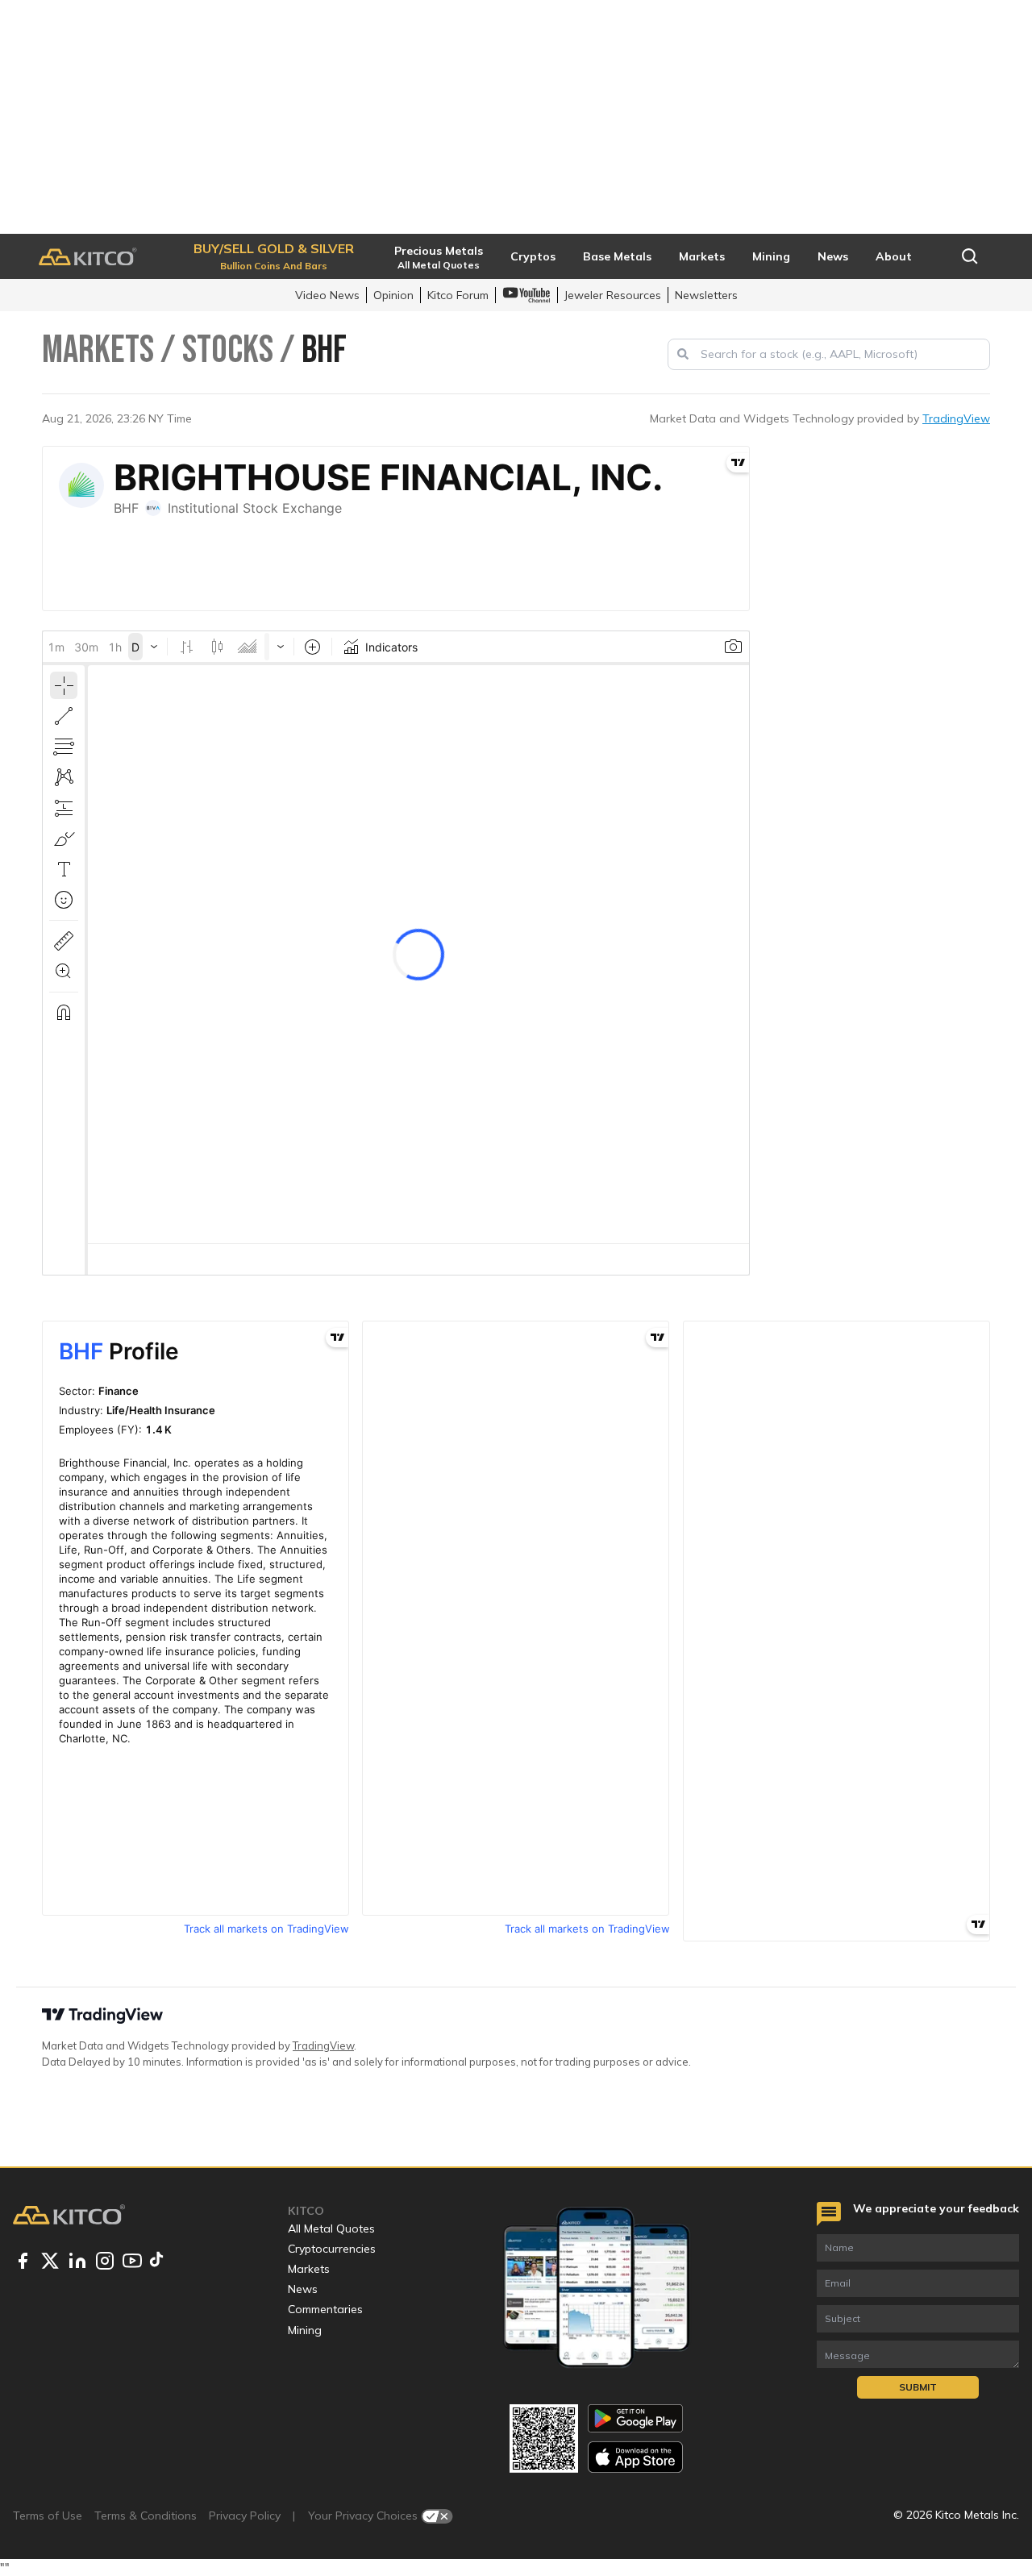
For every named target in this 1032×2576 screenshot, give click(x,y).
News (303, 2289)
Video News (327, 295)
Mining (305, 2330)
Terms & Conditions (146, 2516)
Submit (918, 2387)
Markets (309, 2269)
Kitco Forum (458, 295)
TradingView (956, 418)
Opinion (393, 295)
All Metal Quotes (331, 2229)
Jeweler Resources (613, 295)
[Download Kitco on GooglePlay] (635, 2418)
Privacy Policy (245, 2516)
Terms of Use (48, 2516)
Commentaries (325, 2309)
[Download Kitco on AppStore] (635, 2457)
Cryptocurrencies (332, 2249)
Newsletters (706, 295)
